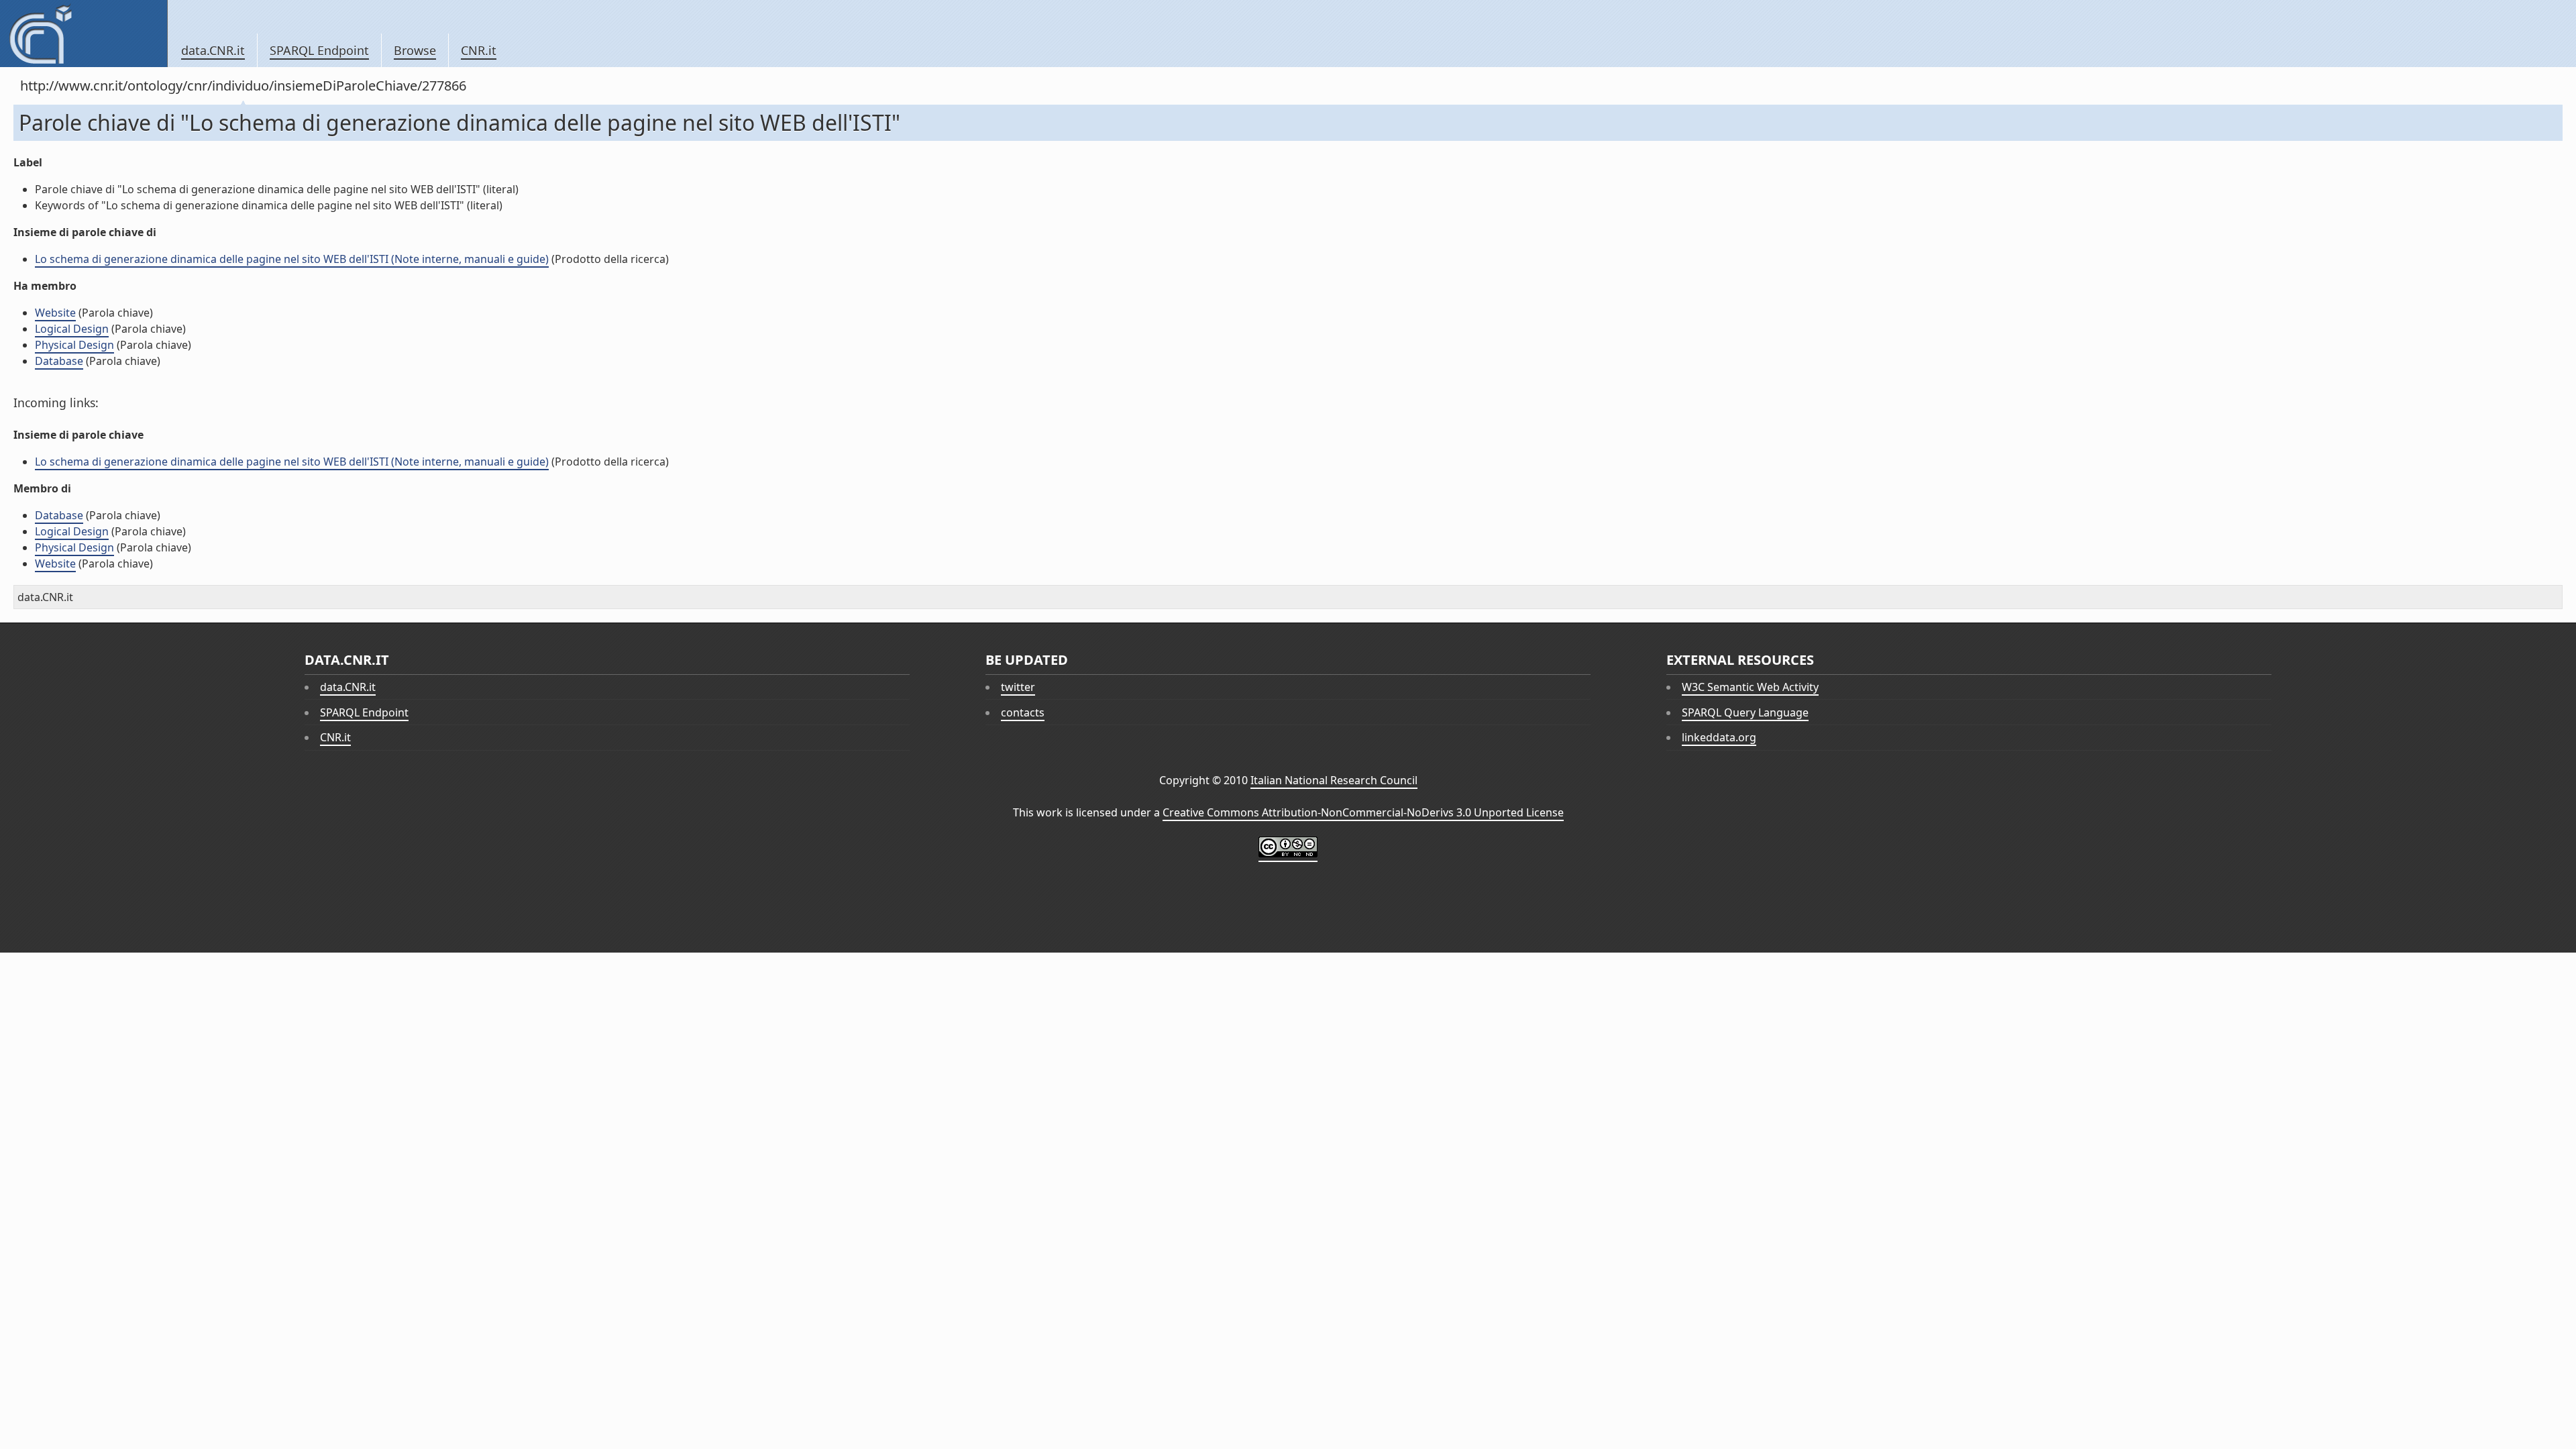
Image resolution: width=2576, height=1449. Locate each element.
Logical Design (72, 329)
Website (55, 313)
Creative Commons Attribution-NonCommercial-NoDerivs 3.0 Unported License (1363, 812)
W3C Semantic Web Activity (1750, 687)
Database (59, 361)
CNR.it (479, 50)
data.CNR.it (213, 50)
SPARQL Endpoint (319, 50)
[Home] (84, 34)
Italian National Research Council (1334, 780)
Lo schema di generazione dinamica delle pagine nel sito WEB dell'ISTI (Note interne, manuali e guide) (292, 259)
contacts (1023, 712)
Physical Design (74, 345)
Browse (415, 50)
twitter (1018, 687)
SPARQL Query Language (1745, 712)
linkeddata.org (1719, 737)
